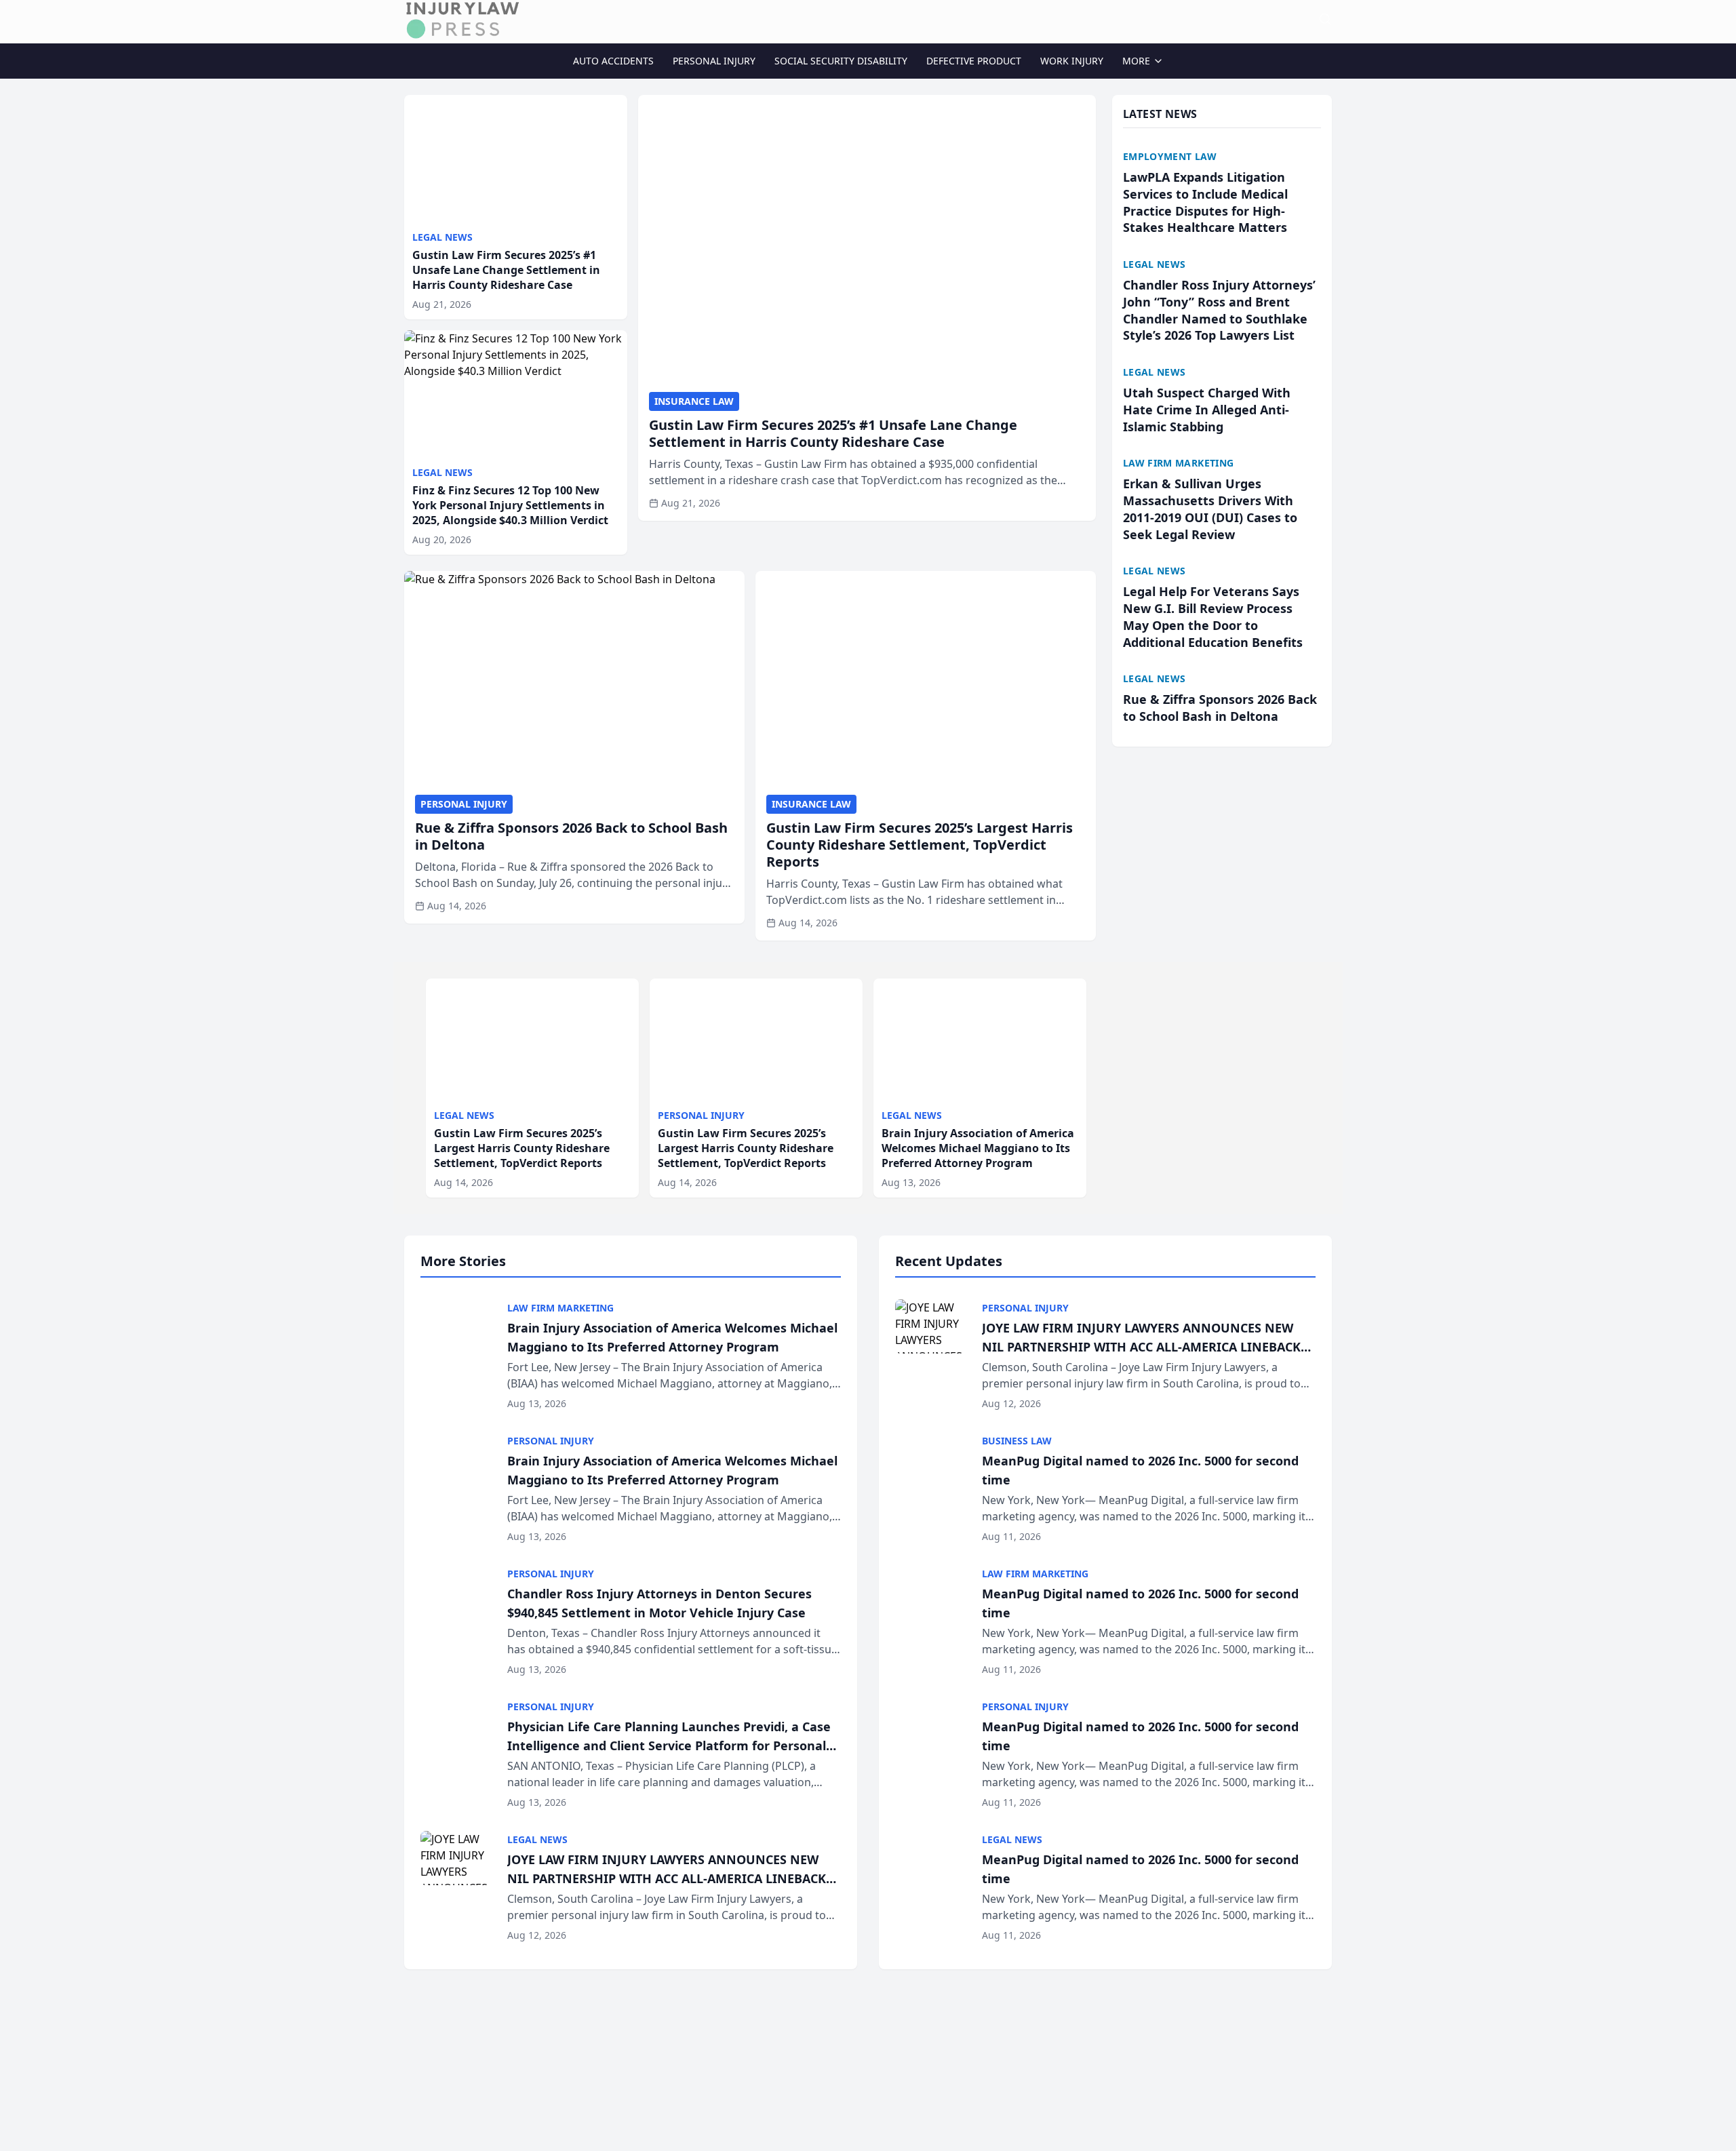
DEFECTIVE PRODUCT (974, 61)
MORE (1136, 61)
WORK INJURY (1072, 61)
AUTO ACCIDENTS (613, 61)
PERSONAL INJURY (714, 61)
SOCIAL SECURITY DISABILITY (841, 61)
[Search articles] (1325, 19)
